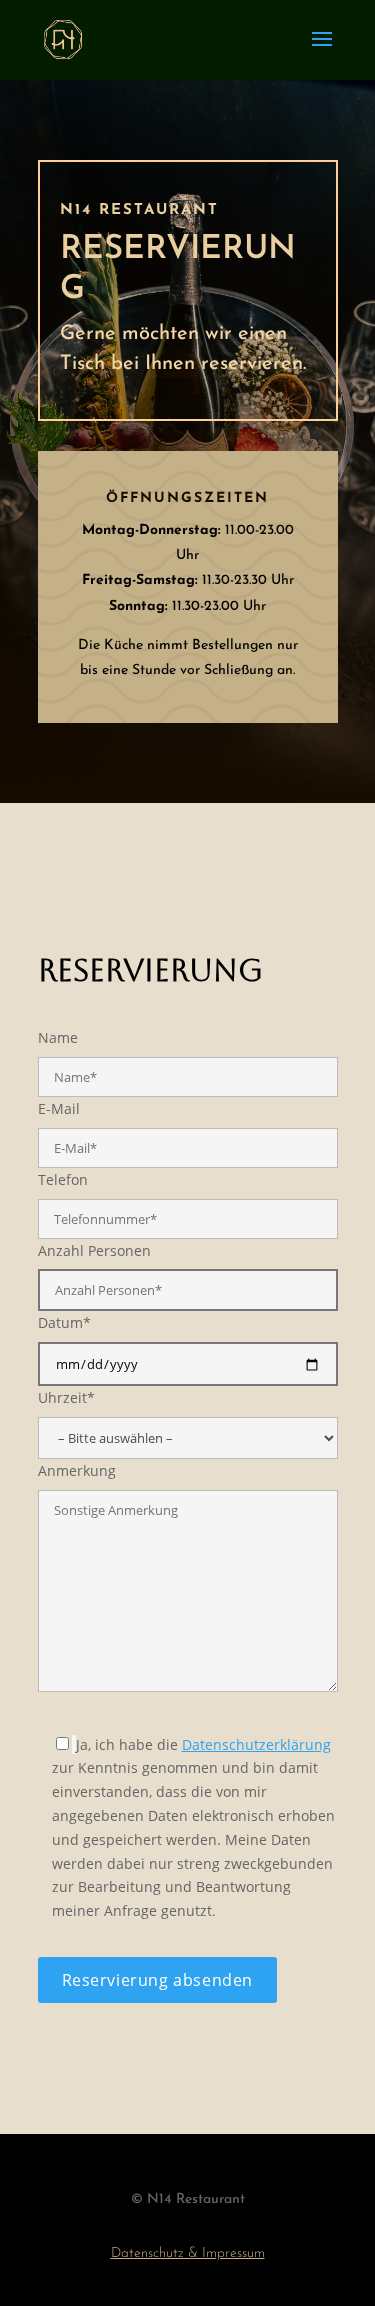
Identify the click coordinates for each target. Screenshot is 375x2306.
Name (58, 1037)
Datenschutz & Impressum (188, 2253)
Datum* (64, 1322)
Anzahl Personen (94, 1250)
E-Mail (59, 1108)
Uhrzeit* (66, 1397)
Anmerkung (77, 1470)
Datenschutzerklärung (256, 1744)
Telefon (63, 1179)
